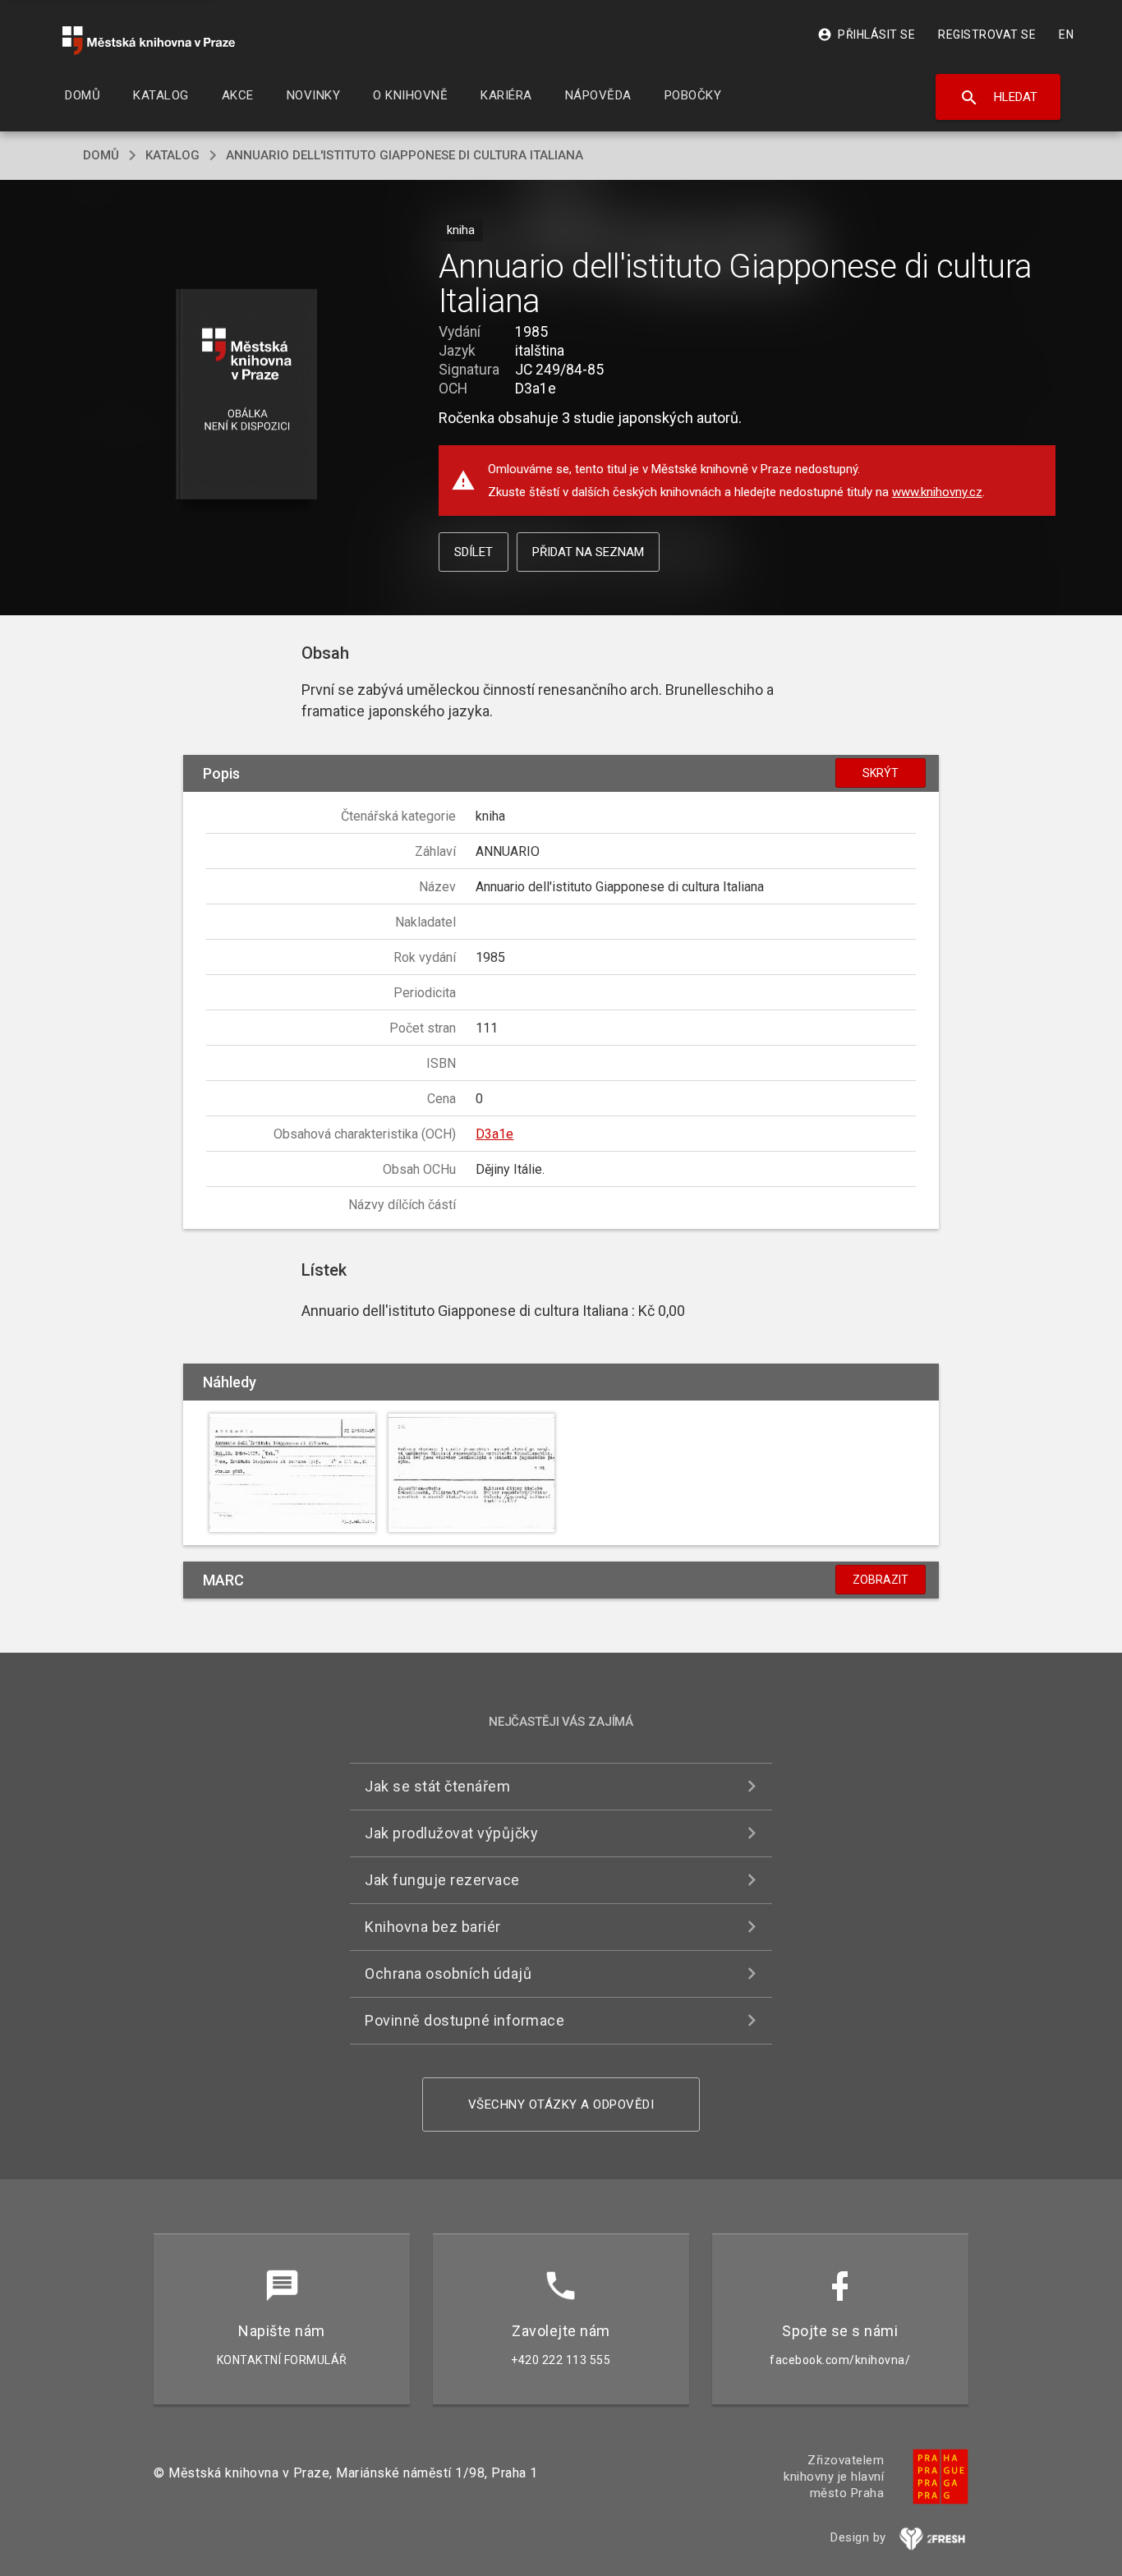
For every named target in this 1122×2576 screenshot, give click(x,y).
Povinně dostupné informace (464, 2020)
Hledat (998, 98)
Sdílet (474, 552)
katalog (172, 155)
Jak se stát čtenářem (437, 1786)
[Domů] (149, 41)
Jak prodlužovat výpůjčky (451, 1833)
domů (101, 155)
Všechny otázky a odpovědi (561, 2104)
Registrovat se (987, 34)
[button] (247, 396)
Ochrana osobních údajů (448, 1973)
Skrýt (881, 773)
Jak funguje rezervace (442, 1880)
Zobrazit (881, 1580)
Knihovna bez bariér (433, 1927)
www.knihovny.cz (937, 492)
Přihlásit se (866, 34)
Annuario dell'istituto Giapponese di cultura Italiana (405, 155)
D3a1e (494, 1134)
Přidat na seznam (588, 552)
